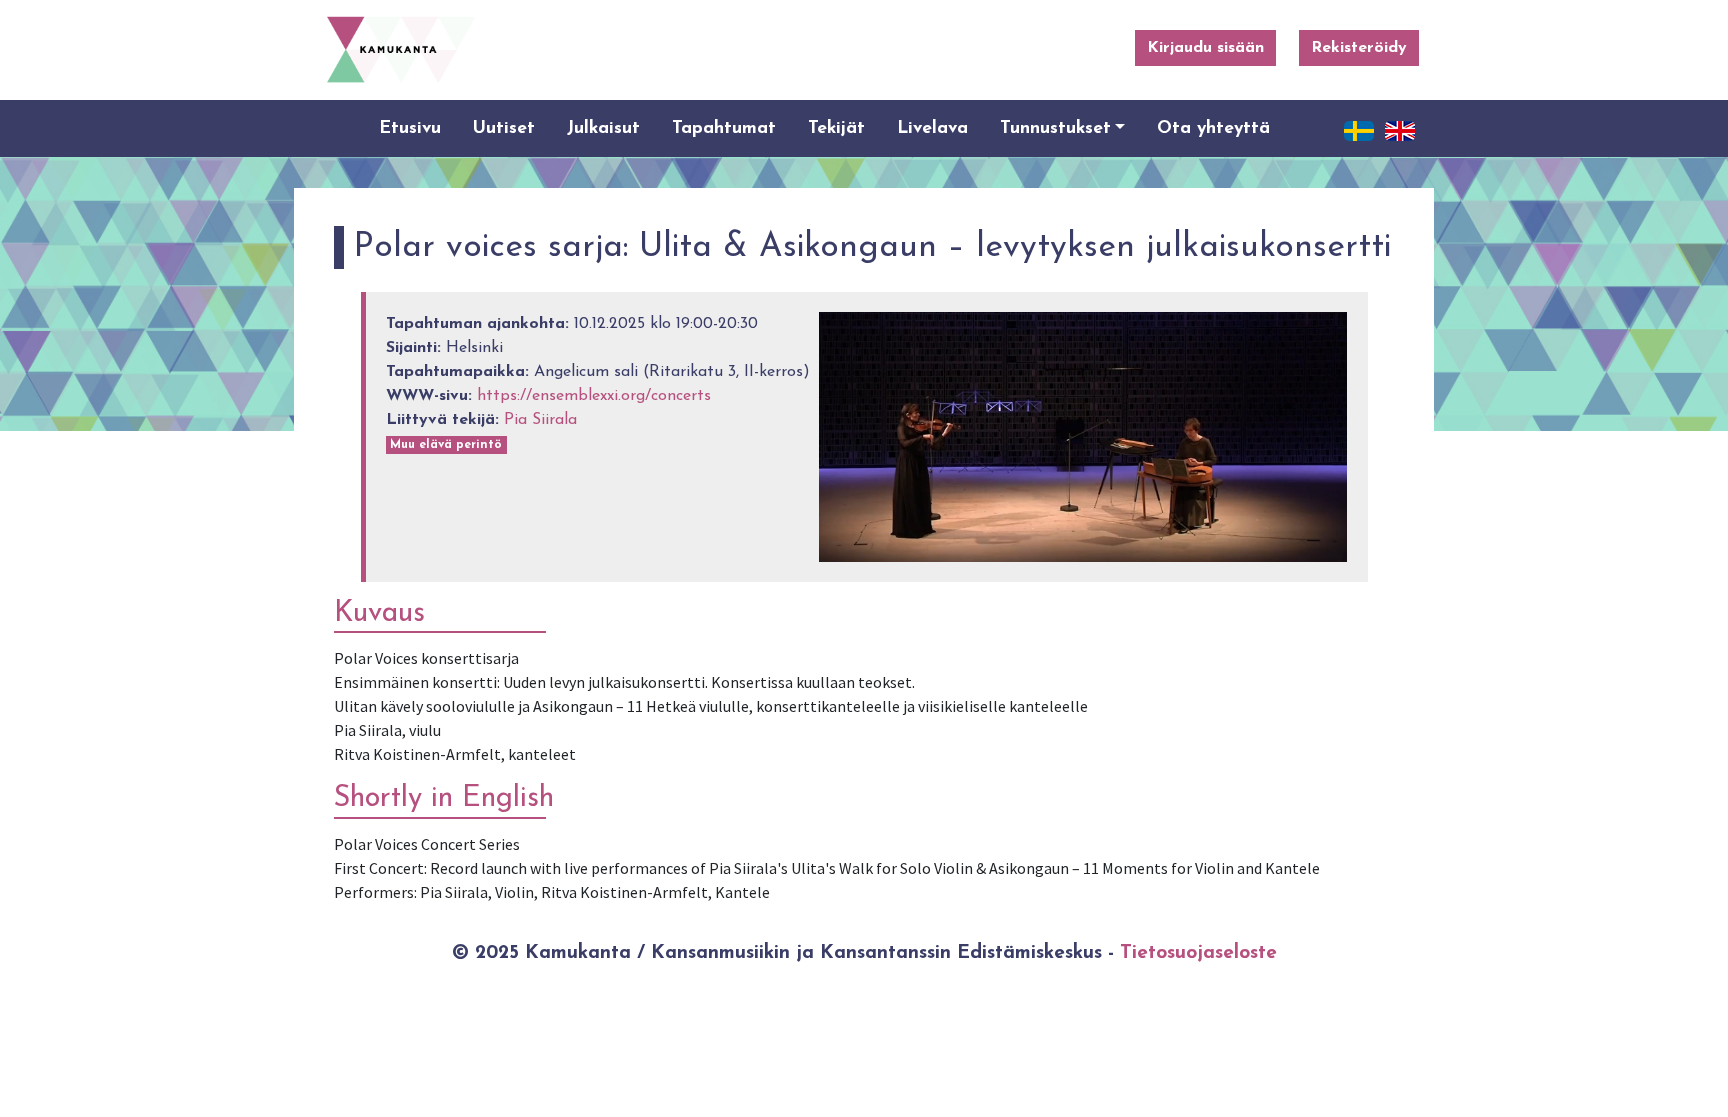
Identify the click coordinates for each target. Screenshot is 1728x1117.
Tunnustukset (1055, 128)
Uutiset (504, 128)
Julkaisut (603, 128)
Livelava (932, 128)
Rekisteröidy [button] (1359, 48)
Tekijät (836, 128)
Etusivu (410, 128)
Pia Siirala (540, 420)
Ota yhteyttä (1213, 128)
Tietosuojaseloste (1198, 953)
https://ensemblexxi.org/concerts (594, 396)
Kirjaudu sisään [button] (1205, 48)
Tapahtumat (724, 128)
